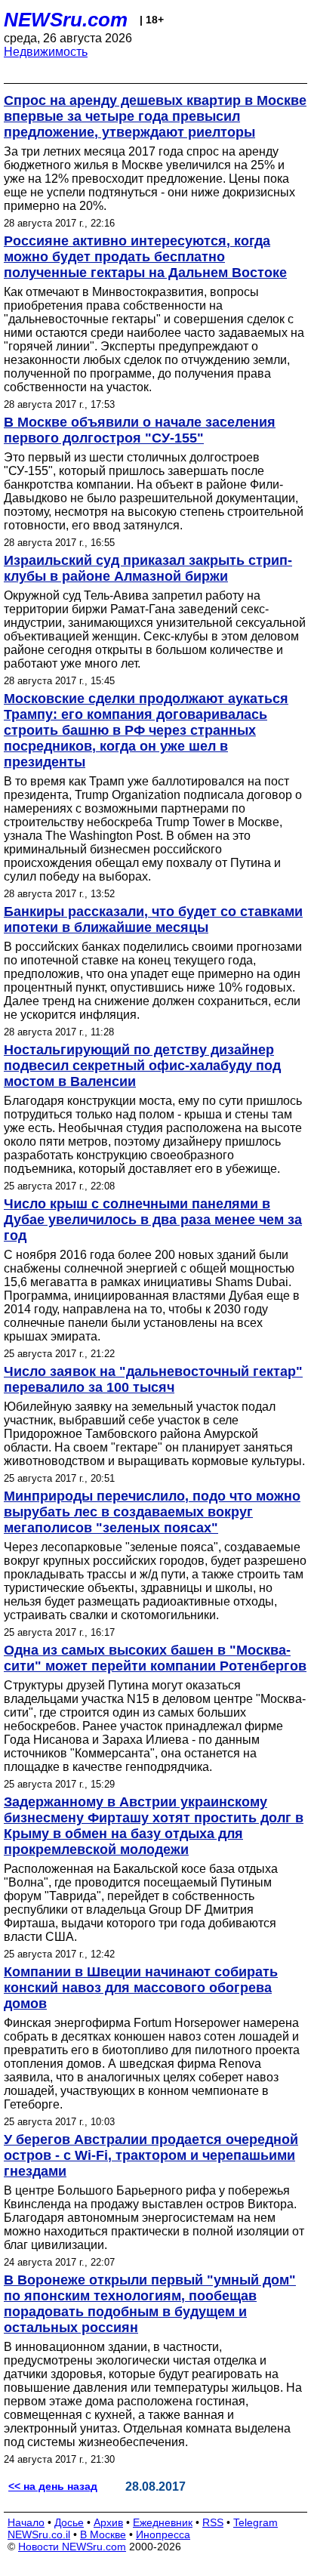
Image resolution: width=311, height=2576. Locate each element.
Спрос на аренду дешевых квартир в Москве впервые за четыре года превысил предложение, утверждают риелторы (155, 116)
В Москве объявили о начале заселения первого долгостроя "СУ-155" (140, 430)
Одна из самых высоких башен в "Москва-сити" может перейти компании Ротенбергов (155, 1658)
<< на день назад (53, 2486)
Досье (69, 2522)
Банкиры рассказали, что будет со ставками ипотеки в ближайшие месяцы (153, 919)
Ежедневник (163, 2522)
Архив (108, 2522)
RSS (213, 2522)
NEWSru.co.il (39, 2534)
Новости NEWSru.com (72, 2547)
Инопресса (163, 2534)
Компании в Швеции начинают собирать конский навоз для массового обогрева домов (141, 1988)
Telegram (256, 2522)
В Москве (103, 2534)
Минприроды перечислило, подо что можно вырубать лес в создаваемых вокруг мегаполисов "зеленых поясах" (152, 1512)
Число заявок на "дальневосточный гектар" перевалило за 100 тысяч (153, 1379)
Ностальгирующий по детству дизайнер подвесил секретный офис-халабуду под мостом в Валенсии (142, 1066)
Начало (26, 2522)
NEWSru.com (66, 20)
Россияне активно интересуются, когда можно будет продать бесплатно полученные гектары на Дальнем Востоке (145, 257)
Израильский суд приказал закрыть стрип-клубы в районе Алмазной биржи (148, 568)
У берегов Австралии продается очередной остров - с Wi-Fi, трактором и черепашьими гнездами (151, 2155)
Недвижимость (46, 52)
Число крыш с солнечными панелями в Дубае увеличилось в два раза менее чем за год (153, 1220)
